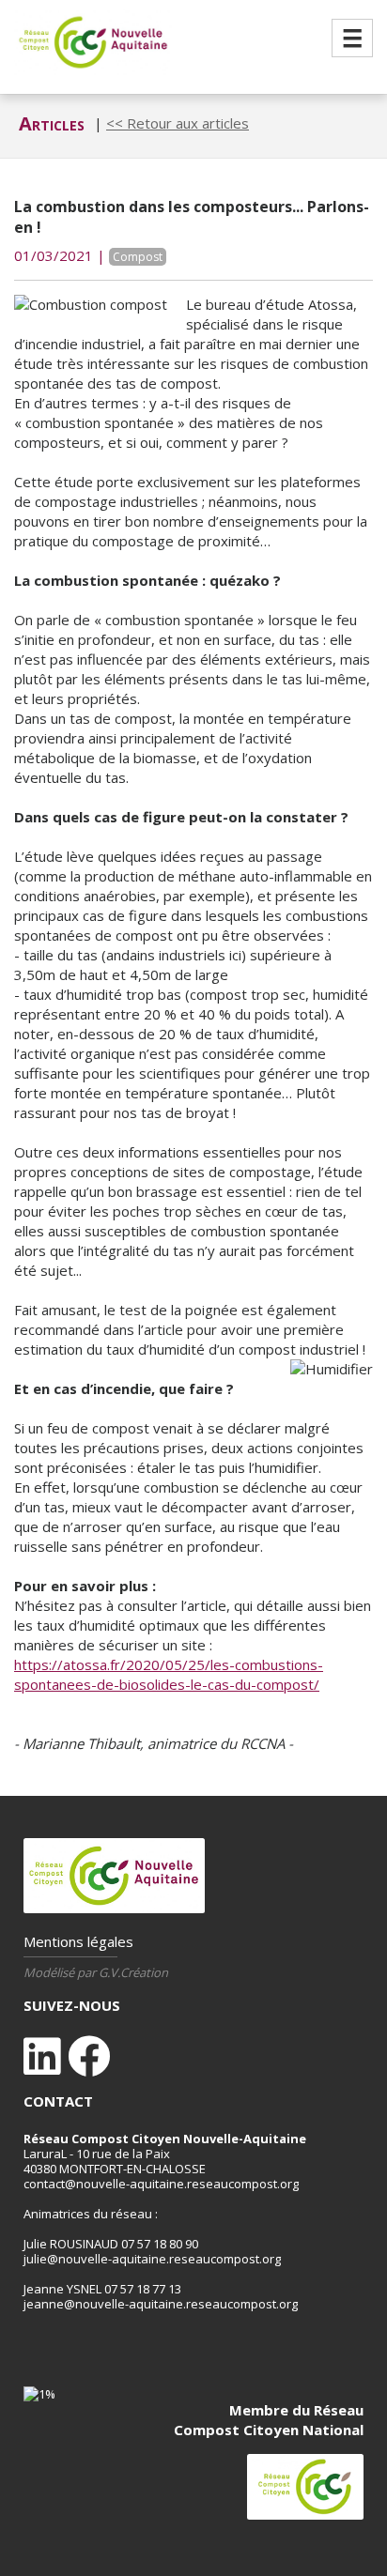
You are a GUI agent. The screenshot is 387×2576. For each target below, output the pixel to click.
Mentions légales (78, 1941)
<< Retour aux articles (178, 123)
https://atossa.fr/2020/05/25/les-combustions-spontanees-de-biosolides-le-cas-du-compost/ (169, 1674)
